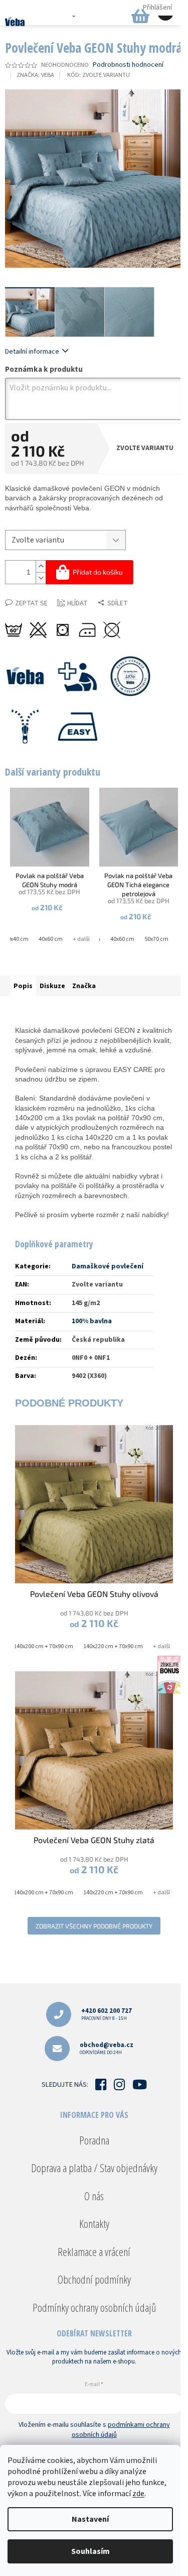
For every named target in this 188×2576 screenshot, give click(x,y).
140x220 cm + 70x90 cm (113, 1646)
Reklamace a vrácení (94, 2251)
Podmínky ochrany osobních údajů (94, 2307)
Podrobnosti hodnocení (128, 65)
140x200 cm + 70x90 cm (43, 1646)
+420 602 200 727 (107, 2014)
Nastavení (90, 2519)
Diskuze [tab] (52, 986)
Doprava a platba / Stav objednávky (94, 2168)
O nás (94, 2196)
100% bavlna (92, 1321)
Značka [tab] (84, 986)
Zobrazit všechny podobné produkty (94, 1926)
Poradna (94, 2140)
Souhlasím (90, 2551)
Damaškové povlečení (108, 1266)
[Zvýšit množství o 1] (41, 566)
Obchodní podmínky (94, 2279)
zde (138, 2494)
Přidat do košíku (98, 572)
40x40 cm (17, 939)
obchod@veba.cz (107, 2048)
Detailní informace (32, 352)
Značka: (35, 75)
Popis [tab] (23, 986)
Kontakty (94, 2223)
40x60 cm (51, 939)
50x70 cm (156, 939)
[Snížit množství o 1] (41, 578)
